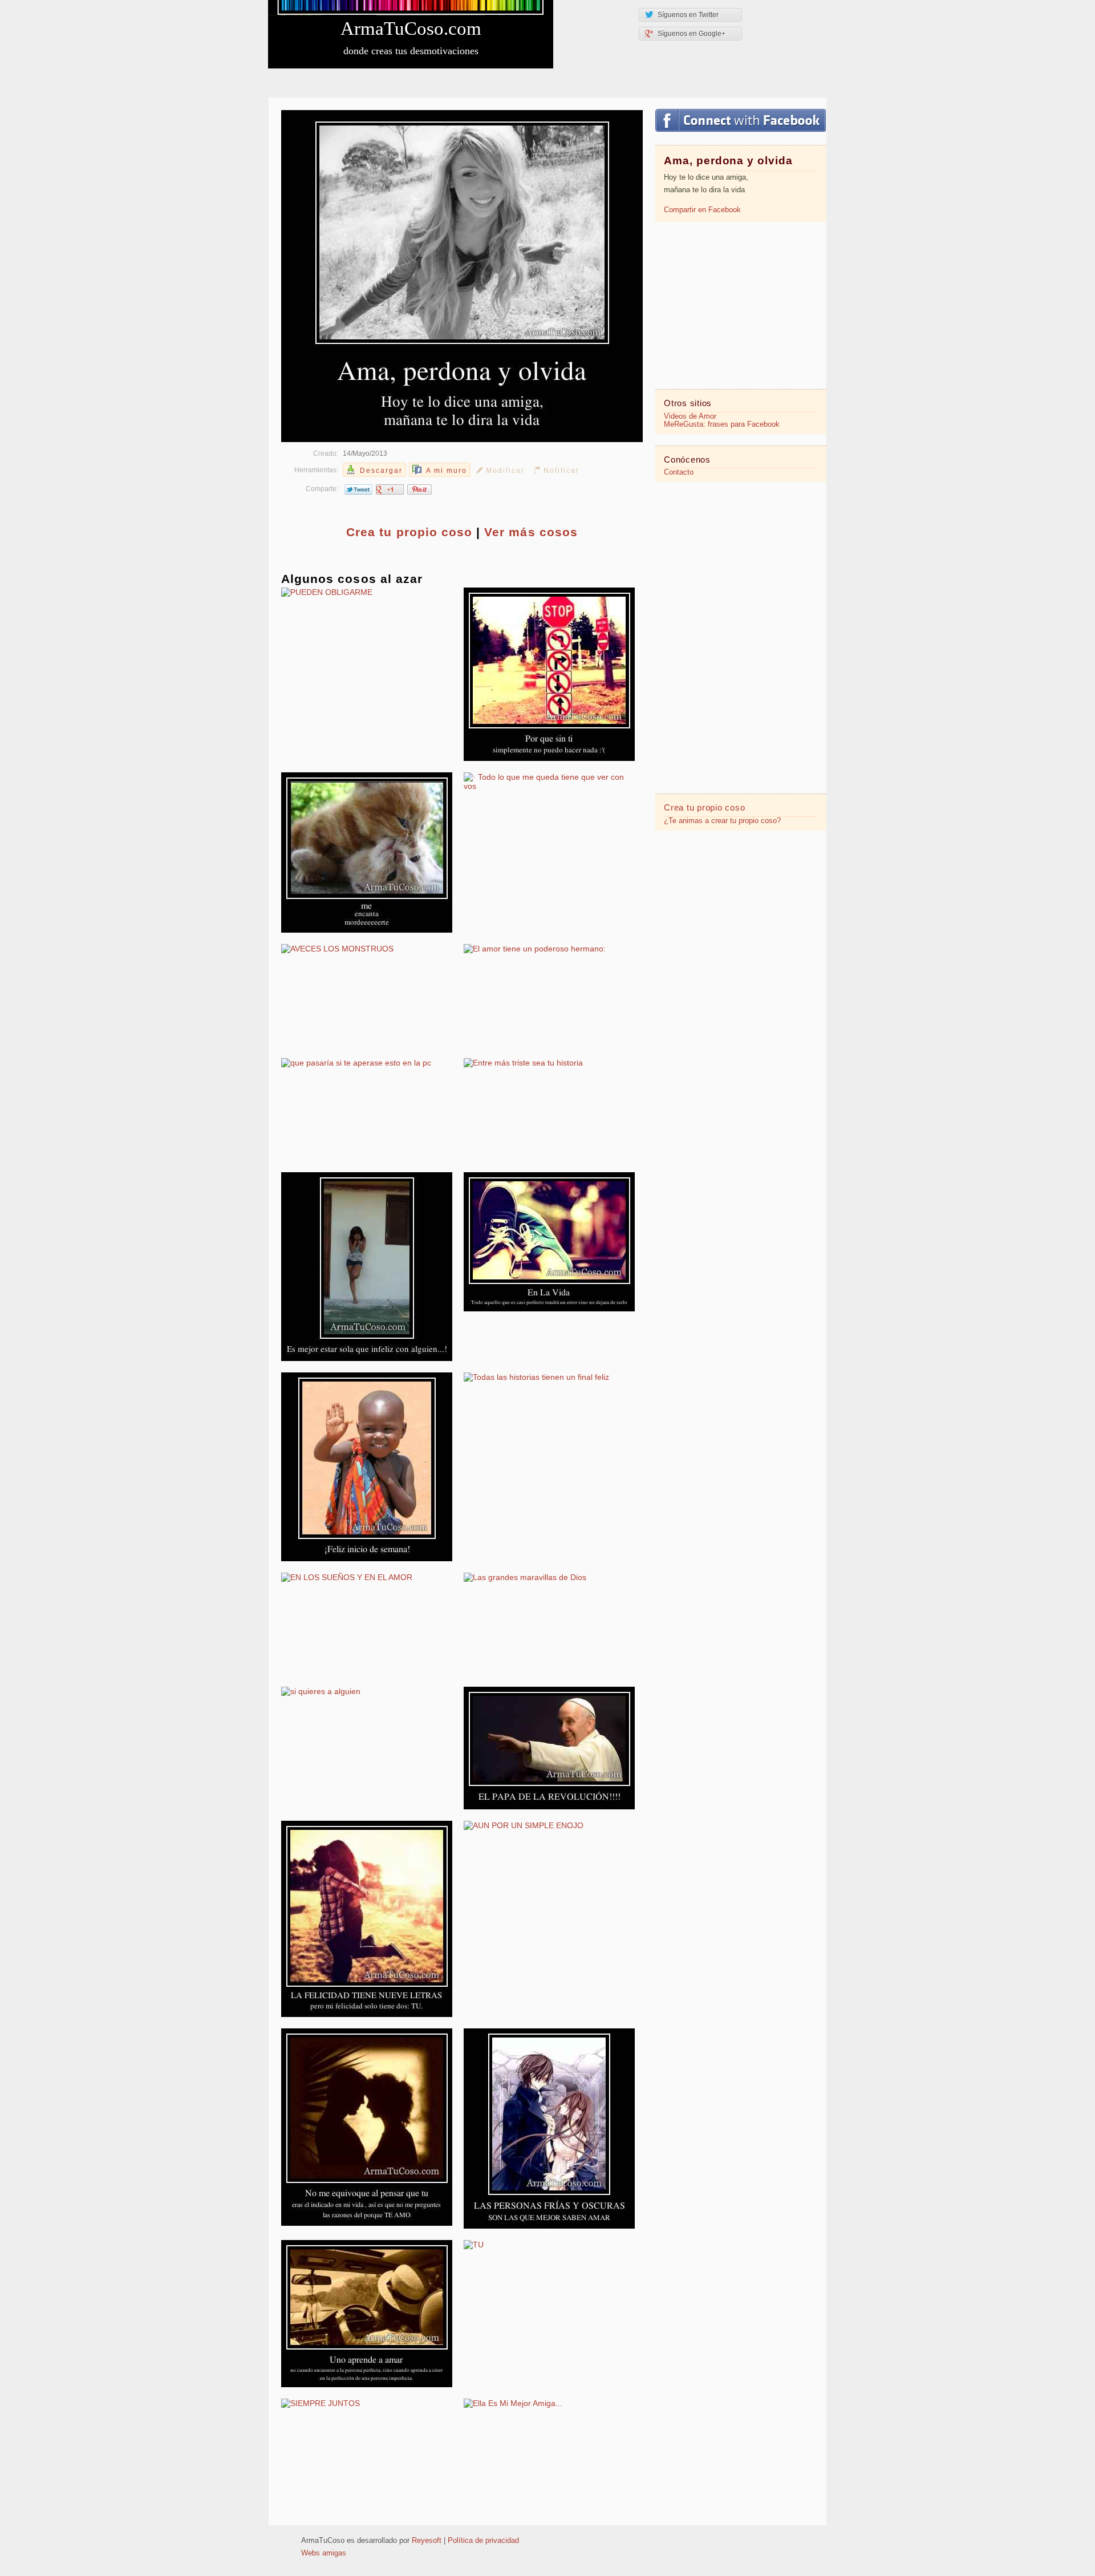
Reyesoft (427, 2541)
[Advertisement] (741, 305)
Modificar (505, 471)
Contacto (679, 472)
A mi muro (447, 471)
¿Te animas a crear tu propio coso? (722, 821)
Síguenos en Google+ (692, 34)
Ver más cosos (531, 532)
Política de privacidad (483, 2541)
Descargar (381, 471)
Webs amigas (324, 2553)
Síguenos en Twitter (688, 15)
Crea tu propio (409, 532)
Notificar (561, 471)
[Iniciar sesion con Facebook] (741, 120)
